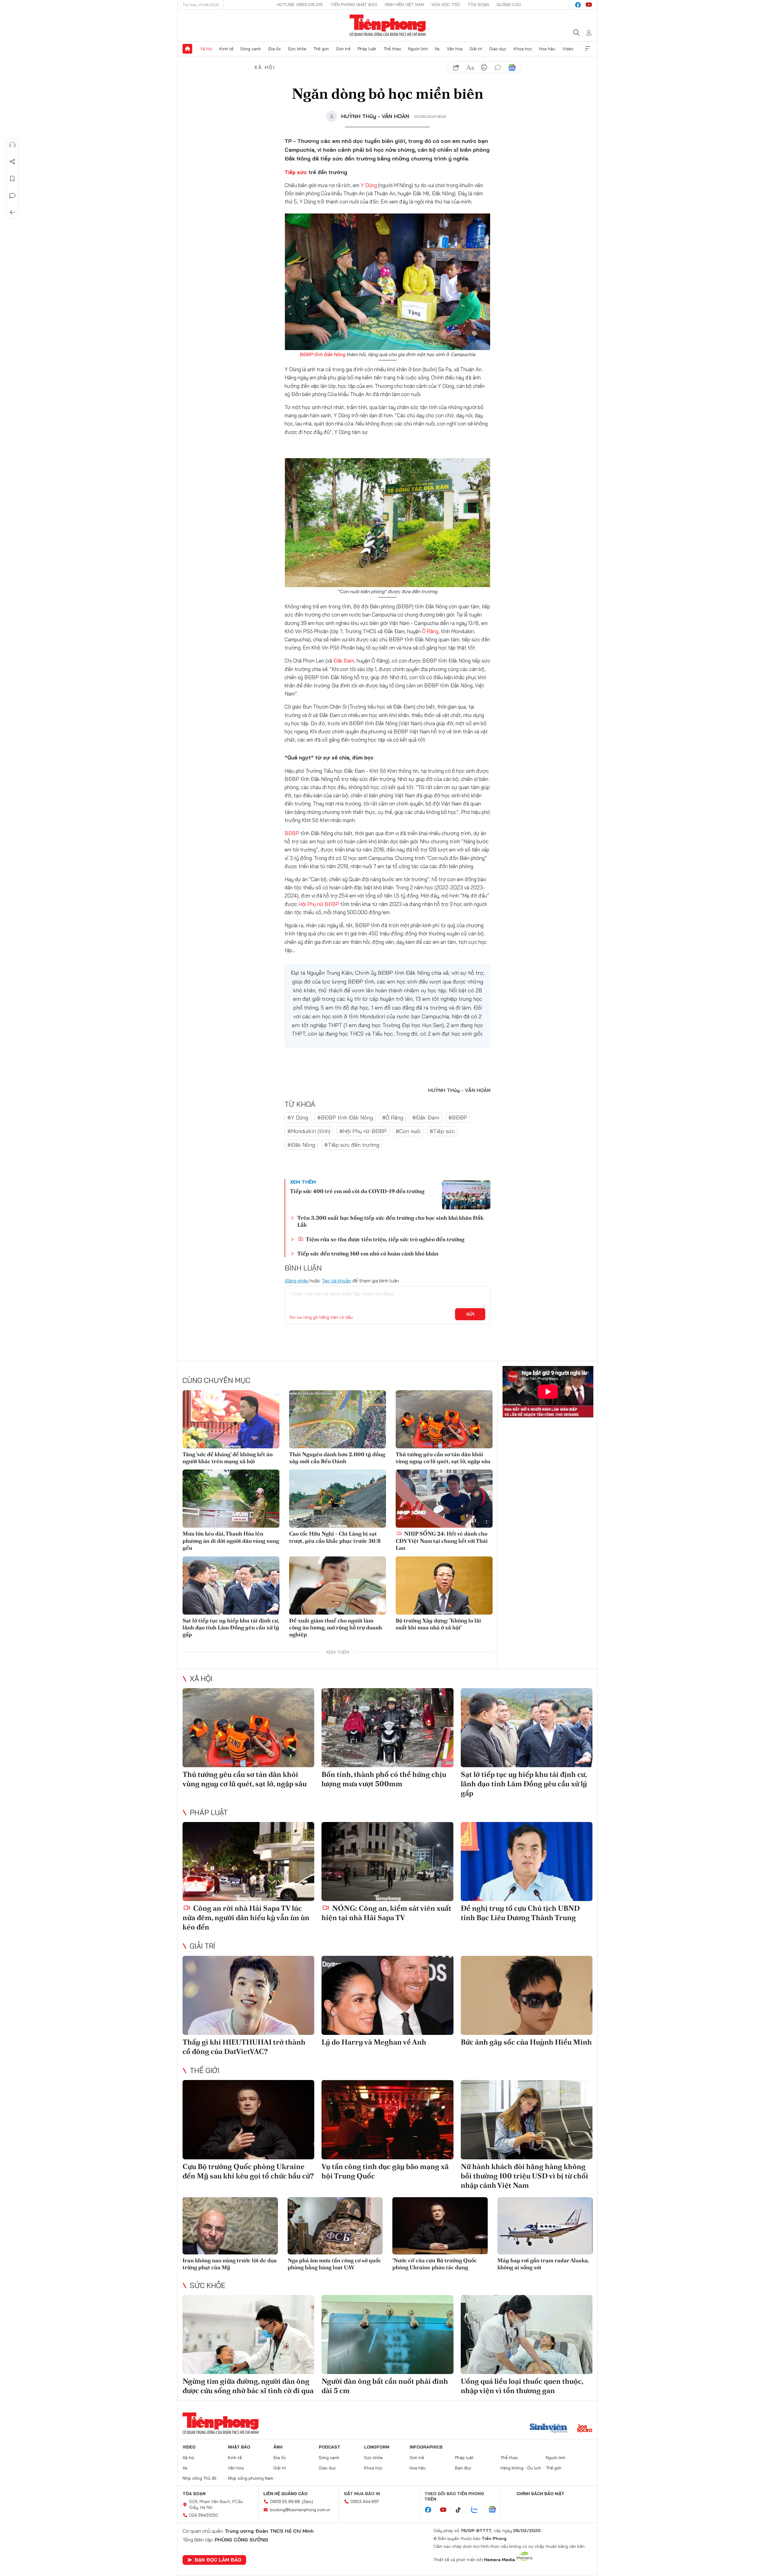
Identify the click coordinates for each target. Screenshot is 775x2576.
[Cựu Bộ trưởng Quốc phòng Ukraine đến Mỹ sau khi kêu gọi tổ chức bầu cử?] (248, 2120)
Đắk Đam (344, 661)
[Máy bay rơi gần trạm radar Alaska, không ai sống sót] (545, 2226)
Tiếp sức (296, 172)
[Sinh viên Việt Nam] (549, 2429)
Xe (437, 49)
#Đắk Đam (426, 1118)
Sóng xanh (251, 49)
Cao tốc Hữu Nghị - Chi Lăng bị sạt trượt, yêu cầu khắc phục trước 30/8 (335, 1537)
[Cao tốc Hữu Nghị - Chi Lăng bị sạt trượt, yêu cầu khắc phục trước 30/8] (338, 1499)
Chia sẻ (12, 162)
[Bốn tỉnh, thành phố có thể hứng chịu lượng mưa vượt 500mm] (387, 1728)
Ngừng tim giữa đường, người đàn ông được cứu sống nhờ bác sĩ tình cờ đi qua (248, 2386)
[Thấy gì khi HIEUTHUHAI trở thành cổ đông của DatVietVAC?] (248, 1995)
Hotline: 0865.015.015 (300, 5)
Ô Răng (430, 631)
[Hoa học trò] (585, 2429)
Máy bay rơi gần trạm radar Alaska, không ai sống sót (543, 2264)
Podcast (330, 2447)
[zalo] (478, 2510)
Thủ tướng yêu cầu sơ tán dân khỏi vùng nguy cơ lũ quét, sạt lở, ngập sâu (443, 1458)
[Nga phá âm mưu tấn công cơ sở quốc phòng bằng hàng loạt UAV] (335, 2226)
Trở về (12, 213)
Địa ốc (275, 49)
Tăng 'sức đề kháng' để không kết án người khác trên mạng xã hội (228, 1458)
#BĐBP (458, 1118)
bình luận (498, 68)
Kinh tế (226, 49)
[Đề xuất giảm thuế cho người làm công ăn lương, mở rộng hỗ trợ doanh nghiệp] (338, 1586)
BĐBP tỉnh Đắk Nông (323, 354)
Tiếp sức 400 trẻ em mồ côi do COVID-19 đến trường (357, 1191)
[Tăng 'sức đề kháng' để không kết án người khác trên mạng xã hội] (231, 1419)
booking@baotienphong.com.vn (300, 2510)
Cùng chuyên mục (216, 1380)
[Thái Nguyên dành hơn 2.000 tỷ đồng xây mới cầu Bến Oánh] (338, 1419)
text (470, 68)
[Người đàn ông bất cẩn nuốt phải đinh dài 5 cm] (387, 2335)
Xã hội (206, 49)
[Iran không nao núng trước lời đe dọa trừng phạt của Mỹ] (230, 2226)
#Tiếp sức (442, 1131)
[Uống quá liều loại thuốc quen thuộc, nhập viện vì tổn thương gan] (527, 2335)
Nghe (12, 145)
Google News (512, 68)
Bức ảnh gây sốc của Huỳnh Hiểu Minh (526, 2042)
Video (568, 49)
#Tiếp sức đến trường (352, 1145)
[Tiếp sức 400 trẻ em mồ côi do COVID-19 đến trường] (466, 1195)
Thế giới (321, 49)
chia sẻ (456, 68)
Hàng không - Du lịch (521, 2468)
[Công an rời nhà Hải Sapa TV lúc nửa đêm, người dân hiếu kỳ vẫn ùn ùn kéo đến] (248, 1862)
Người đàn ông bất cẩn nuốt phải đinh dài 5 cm (385, 2386)
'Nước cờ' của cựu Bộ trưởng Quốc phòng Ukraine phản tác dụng (435, 2264)
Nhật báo (239, 2447)
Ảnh (278, 2447)
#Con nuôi (408, 1131)
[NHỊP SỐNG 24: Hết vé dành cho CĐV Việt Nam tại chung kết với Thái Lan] (444, 1499)
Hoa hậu (547, 49)
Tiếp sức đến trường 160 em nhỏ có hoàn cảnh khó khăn (368, 1253)
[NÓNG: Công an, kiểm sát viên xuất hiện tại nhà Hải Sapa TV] (387, 1862)
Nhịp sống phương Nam (251, 2478)
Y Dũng (369, 185)
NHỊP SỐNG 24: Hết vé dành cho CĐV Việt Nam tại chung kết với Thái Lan (442, 1541)
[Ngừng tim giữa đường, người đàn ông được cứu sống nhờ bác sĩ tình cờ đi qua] (248, 2335)
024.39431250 (204, 2515)
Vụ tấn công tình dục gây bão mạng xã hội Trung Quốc (385, 2171)
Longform (377, 2447)
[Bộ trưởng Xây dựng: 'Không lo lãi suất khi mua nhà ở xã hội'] (444, 1586)
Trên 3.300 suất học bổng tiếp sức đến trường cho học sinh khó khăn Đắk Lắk (390, 1221)
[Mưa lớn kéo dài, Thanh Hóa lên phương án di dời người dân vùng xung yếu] (231, 1499)
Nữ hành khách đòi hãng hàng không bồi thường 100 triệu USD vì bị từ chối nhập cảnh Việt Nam (524, 2176)
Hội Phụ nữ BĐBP (319, 904)
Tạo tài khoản (336, 1281)
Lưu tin (12, 179)
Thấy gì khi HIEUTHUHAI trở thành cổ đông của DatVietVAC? (244, 2047)
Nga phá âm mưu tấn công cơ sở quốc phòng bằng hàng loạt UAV (334, 2264)
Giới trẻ (343, 49)
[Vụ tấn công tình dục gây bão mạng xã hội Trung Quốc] (387, 2120)
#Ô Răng (393, 1118)
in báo (484, 68)
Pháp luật (367, 49)
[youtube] (589, 5)
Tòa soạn (478, 5)
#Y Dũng (298, 1118)
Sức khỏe (297, 49)
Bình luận (12, 196)
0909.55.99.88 (285, 2502)
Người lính (418, 49)
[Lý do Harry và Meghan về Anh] (387, 1995)
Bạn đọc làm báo (218, 2560)
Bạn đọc (463, 2468)
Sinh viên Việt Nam (404, 5)
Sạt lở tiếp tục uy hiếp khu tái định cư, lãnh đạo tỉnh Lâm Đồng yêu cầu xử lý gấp (231, 1628)
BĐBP (292, 833)
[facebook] (578, 5)
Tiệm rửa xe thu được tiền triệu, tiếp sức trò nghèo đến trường (384, 1239)
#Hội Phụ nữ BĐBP (363, 1131)
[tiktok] (461, 2510)
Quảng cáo (509, 5)
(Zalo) (307, 2502)
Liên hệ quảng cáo (285, 2494)
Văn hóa (455, 49)
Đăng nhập (297, 1281)
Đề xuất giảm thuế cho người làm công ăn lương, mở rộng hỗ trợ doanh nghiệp (336, 1628)
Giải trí (476, 49)
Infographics (426, 2447)
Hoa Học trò (446, 5)
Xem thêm (588, 49)
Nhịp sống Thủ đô (200, 2478)
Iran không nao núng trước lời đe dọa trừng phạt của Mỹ (230, 2264)
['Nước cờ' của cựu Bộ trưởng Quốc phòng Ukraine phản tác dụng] (440, 2226)
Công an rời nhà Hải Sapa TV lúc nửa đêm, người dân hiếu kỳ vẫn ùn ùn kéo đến (246, 1918)
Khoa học (523, 49)
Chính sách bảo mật (540, 2494)
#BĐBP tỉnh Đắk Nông (345, 1118)
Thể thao (392, 49)
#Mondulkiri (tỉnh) (309, 1131)
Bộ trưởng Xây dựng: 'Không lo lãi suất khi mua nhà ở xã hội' (438, 1624)
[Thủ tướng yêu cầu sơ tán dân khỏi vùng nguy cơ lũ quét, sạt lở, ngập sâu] (444, 1419)
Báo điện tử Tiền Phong (388, 25)
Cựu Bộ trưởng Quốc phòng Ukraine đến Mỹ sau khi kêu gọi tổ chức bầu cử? (248, 2171)
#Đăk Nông (301, 1145)
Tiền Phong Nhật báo (354, 5)
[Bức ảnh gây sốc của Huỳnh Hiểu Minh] (527, 1995)
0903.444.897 (365, 2502)
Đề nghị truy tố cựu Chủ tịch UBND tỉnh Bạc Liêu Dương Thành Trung (520, 1913)
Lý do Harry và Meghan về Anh (374, 2042)
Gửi (470, 1314)
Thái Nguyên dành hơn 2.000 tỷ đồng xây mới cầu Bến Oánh (337, 1458)
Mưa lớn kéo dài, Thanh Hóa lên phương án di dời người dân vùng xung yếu (231, 1541)
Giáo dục (498, 49)
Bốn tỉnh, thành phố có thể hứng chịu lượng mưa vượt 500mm (384, 1779)
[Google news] (495, 2510)
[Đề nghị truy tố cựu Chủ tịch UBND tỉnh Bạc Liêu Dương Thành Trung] (527, 1862)
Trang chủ (187, 49)
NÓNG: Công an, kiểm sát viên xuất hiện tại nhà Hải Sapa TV (386, 1913)
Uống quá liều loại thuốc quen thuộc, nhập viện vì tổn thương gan (522, 2386)
